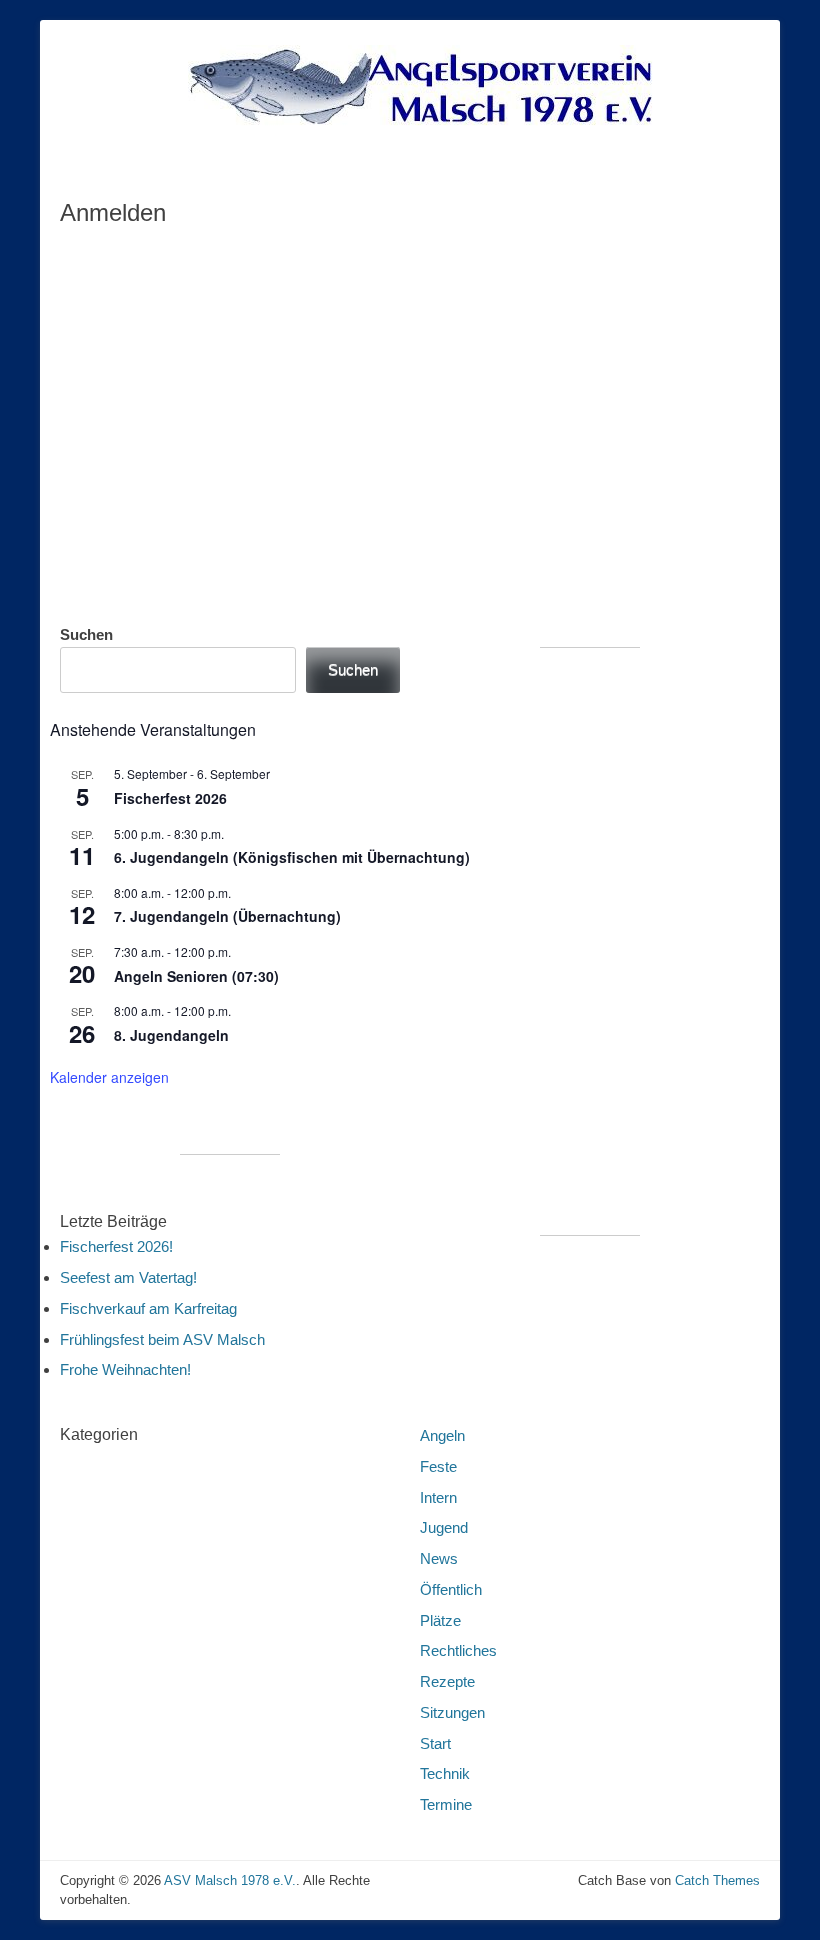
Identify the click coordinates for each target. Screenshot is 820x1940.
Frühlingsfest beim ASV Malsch (162, 1339)
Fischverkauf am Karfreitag (148, 1308)
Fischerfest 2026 (170, 798)
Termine (446, 1804)
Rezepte (447, 1681)
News (439, 1558)
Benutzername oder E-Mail (278, 257)
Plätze (440, 1620)
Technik (445, 1773)
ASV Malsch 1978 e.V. (230, 1880)
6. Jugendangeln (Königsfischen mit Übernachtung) (292, 857)
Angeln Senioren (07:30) (196, 976)
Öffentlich (451, 1589)
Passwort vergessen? (410, 547)
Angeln (442, 1435)
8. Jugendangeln (171, 1035)
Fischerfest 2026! (116, 1246)
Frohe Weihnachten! (125, 1369)
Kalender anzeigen (109, 1077)
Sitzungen (452, 1712)
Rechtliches (458, 1650)
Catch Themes (717, 1880)
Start (435, 1743)
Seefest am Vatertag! (128, 1277)
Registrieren (527, 488)
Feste (438, 1466)
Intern (438, 1497)
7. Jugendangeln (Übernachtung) (227, 916)
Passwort (218, 343)
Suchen (86, 634)
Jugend (444, 1527)
